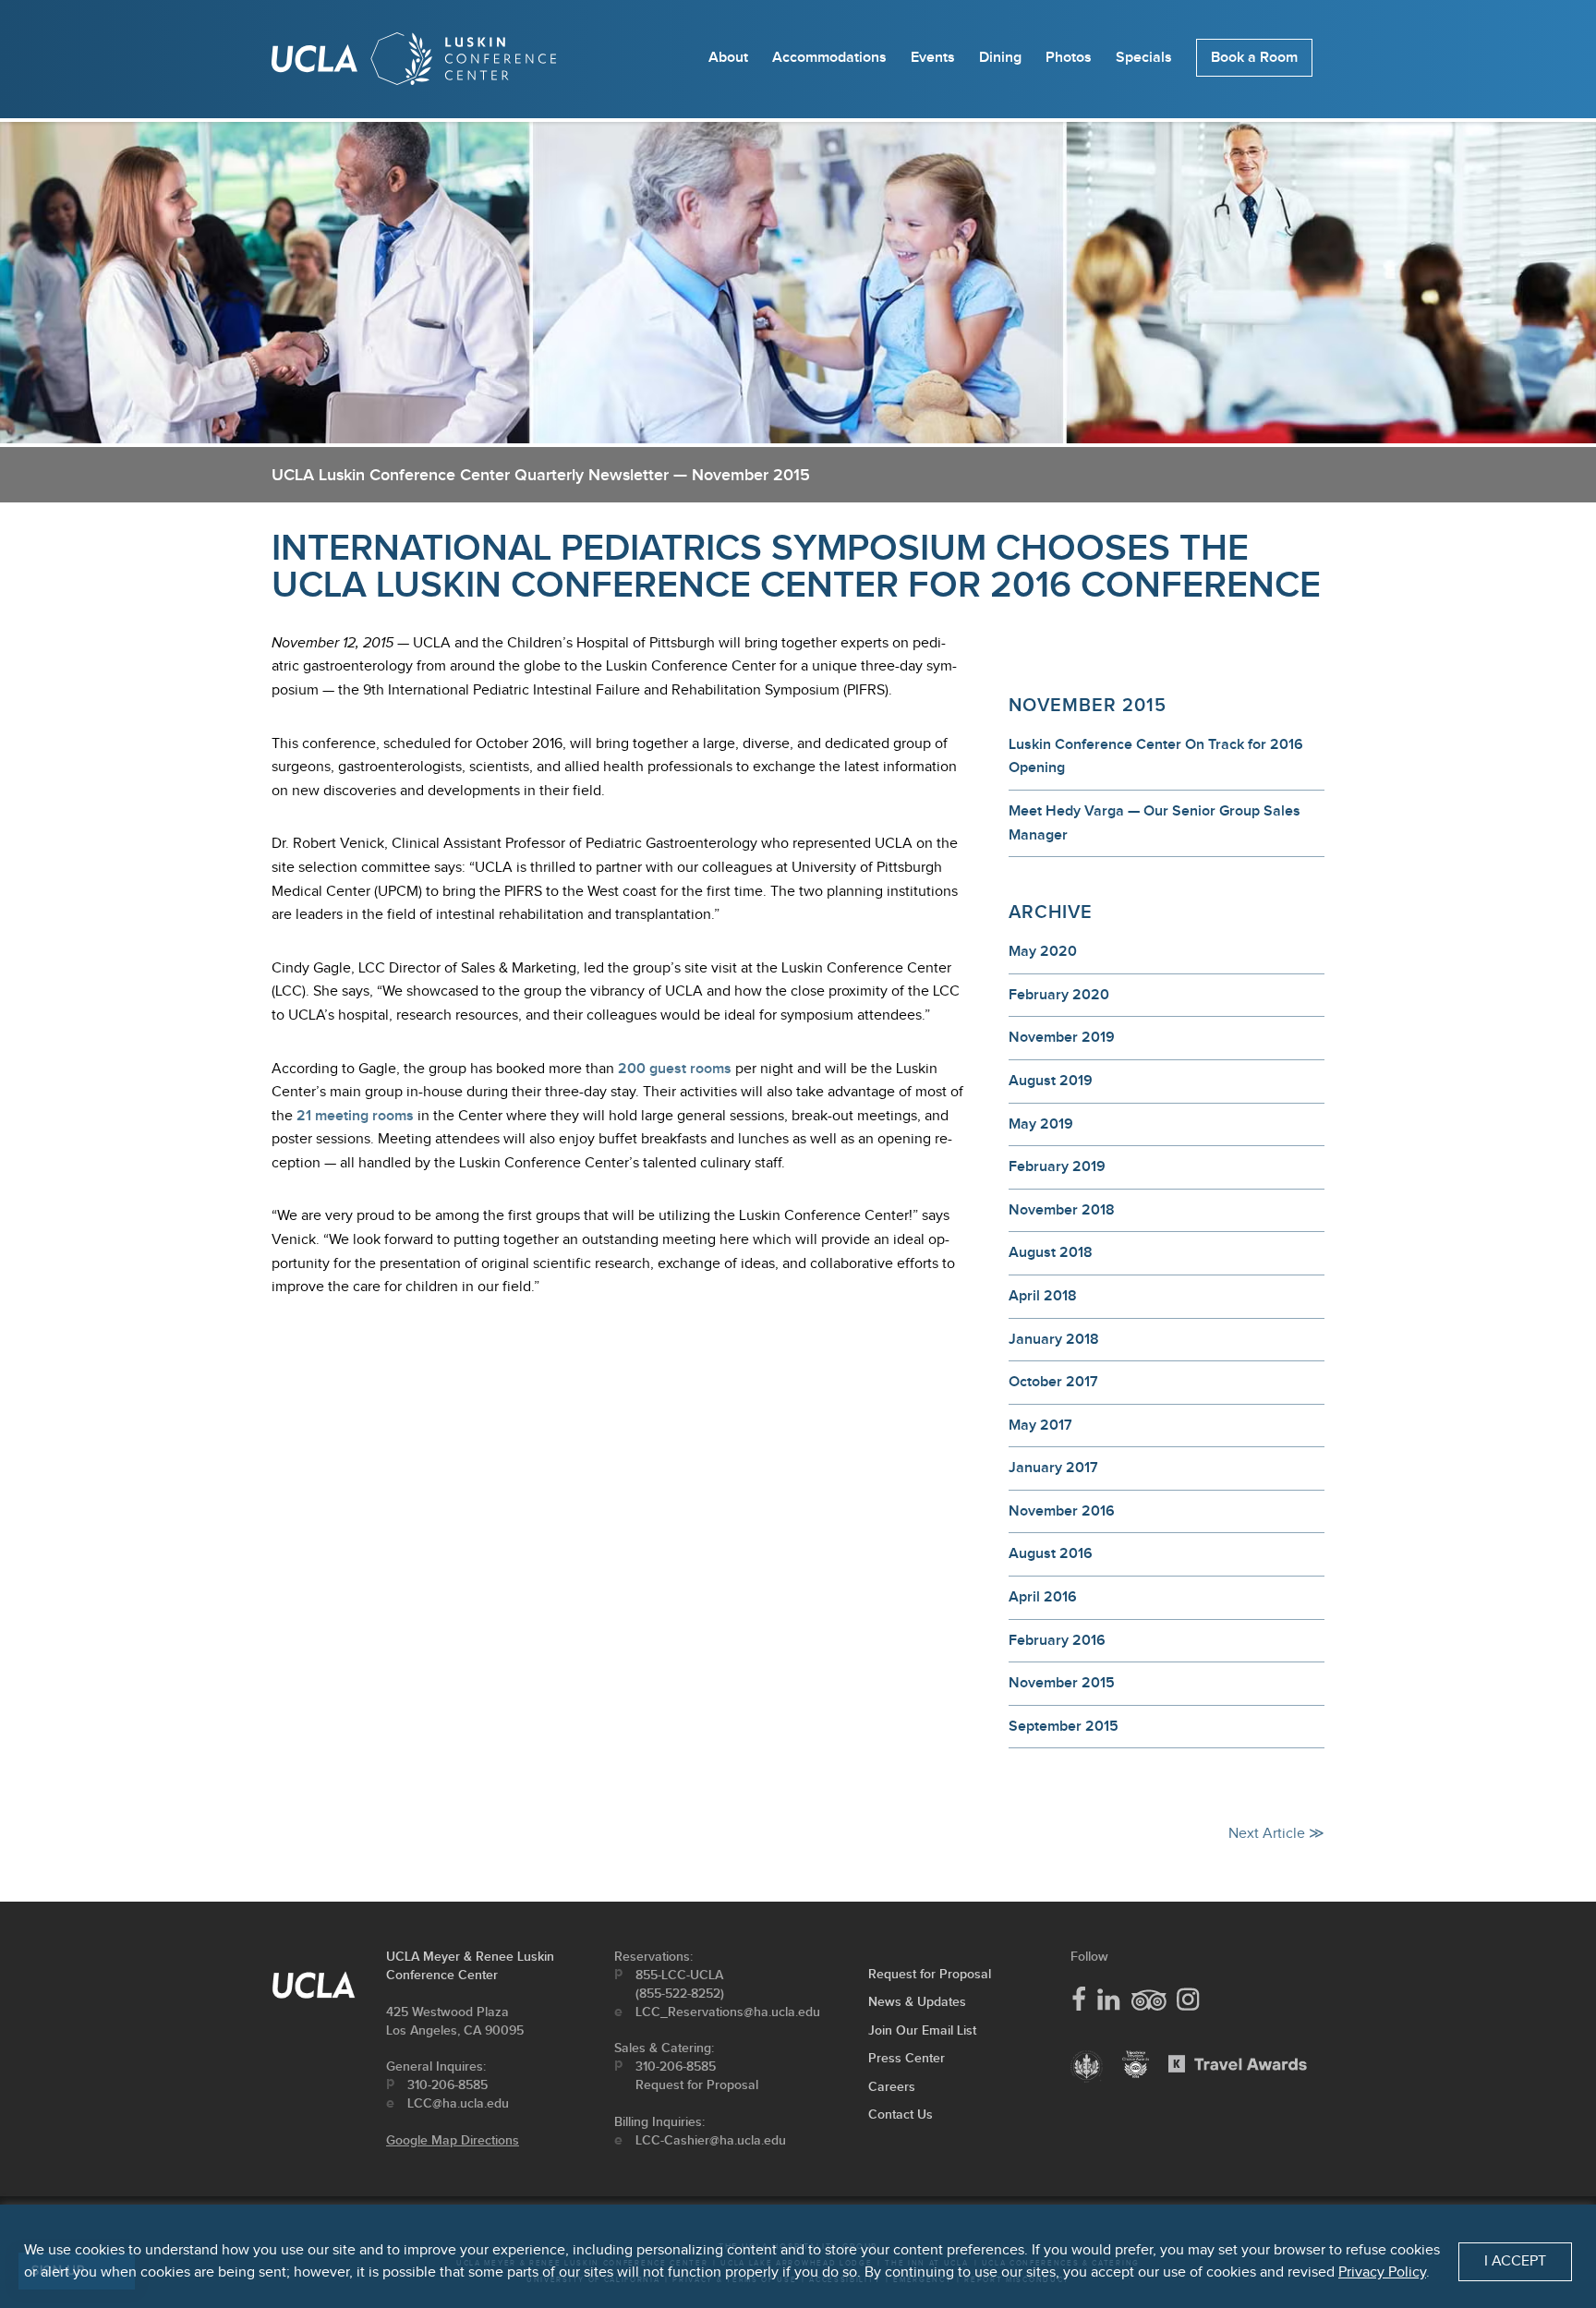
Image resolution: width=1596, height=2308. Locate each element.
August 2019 (1051, 1081)
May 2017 (1040, 1426)
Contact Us (901, 2115)
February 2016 (1057, 1641)
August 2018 (1051, 1253)
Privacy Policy (1382, 2272)
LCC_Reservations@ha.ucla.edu (728, 2012)
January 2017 (1053, 1468)
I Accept (1515, 2261)
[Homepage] (414, 63)
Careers (892, 2087)
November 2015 (1062, 1683)
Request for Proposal (697, 2085)
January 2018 (1054, 1340)
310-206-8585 (447, 2085)
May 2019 (1041, 1124)
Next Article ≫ (1276, 1834)
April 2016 (1043, 1597)
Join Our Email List (922, 2030)
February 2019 (1057, 1167)
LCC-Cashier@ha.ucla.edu (711, 2140)
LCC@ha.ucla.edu (458, 2103)
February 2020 (1059, 995)
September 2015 (1064, 1727)
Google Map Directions (453, 2140)
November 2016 (1062, 1511)
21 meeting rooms (355, 1116)
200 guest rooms (675, 1069)
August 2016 (1051, 1554)
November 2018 (1062, 1210)
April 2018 (1043, 1296)
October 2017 (1053, 1382)
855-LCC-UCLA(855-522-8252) (680, 1984)
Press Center (907, 2058)
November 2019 (1062, 1038)
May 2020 (1043, 952)
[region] (798, 2256)
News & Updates (917, 2002)
